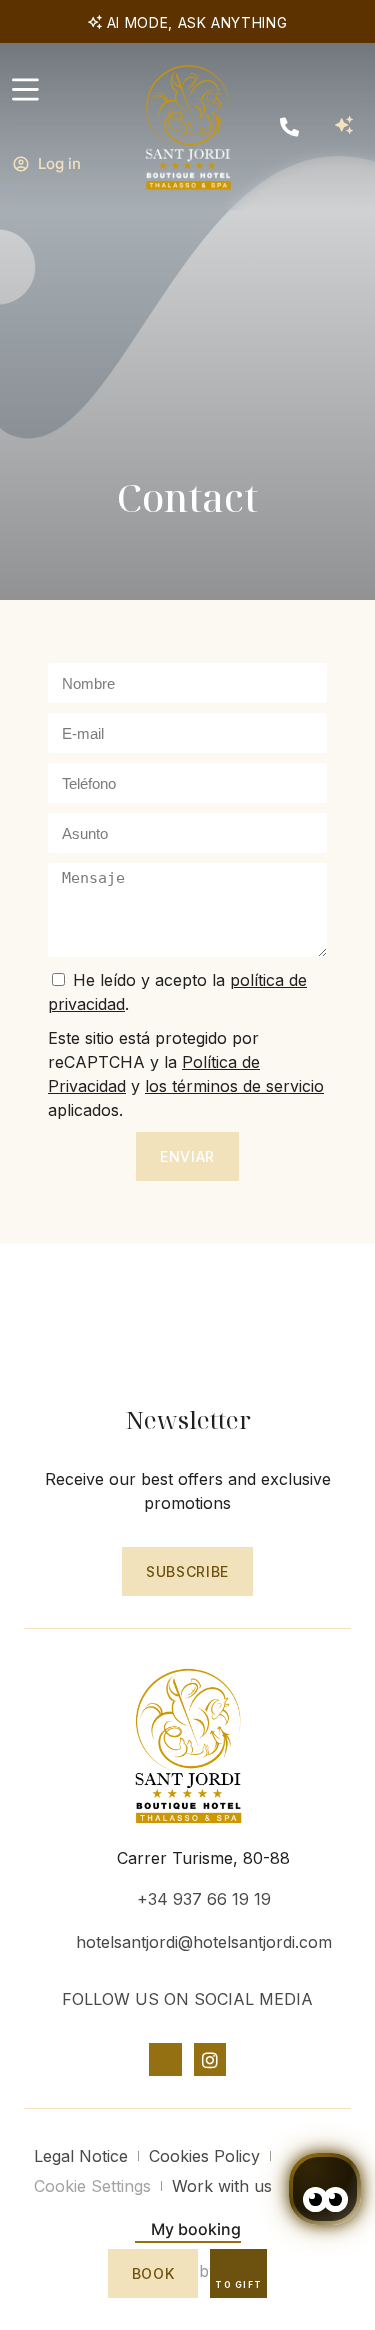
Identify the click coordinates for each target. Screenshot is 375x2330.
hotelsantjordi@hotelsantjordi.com (204, 1942)
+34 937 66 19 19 (204, 1899)
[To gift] (239, 2268)
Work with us (222, 2186)
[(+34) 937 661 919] (289, 126)
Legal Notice (81, 2156)
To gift (238, 2285)
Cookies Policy (204, 2156)
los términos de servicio (234, 1086)
